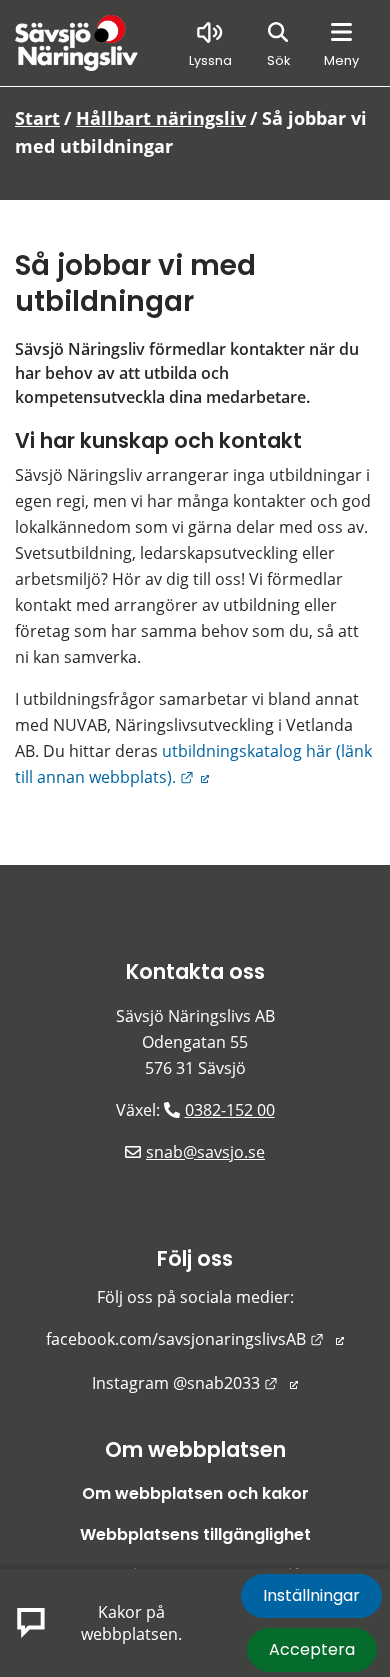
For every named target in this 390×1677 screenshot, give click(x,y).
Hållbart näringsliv (161, 118)
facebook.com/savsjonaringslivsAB (195, 1339)
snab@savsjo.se (205, 1152)
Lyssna (210, 60)
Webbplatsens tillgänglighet (195, 1534)
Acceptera (312, 1649)
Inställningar (311, 1595)
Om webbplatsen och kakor (195, 1493)
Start (37, 118)
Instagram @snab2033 (195, 1383)
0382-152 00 (230, 1110)
